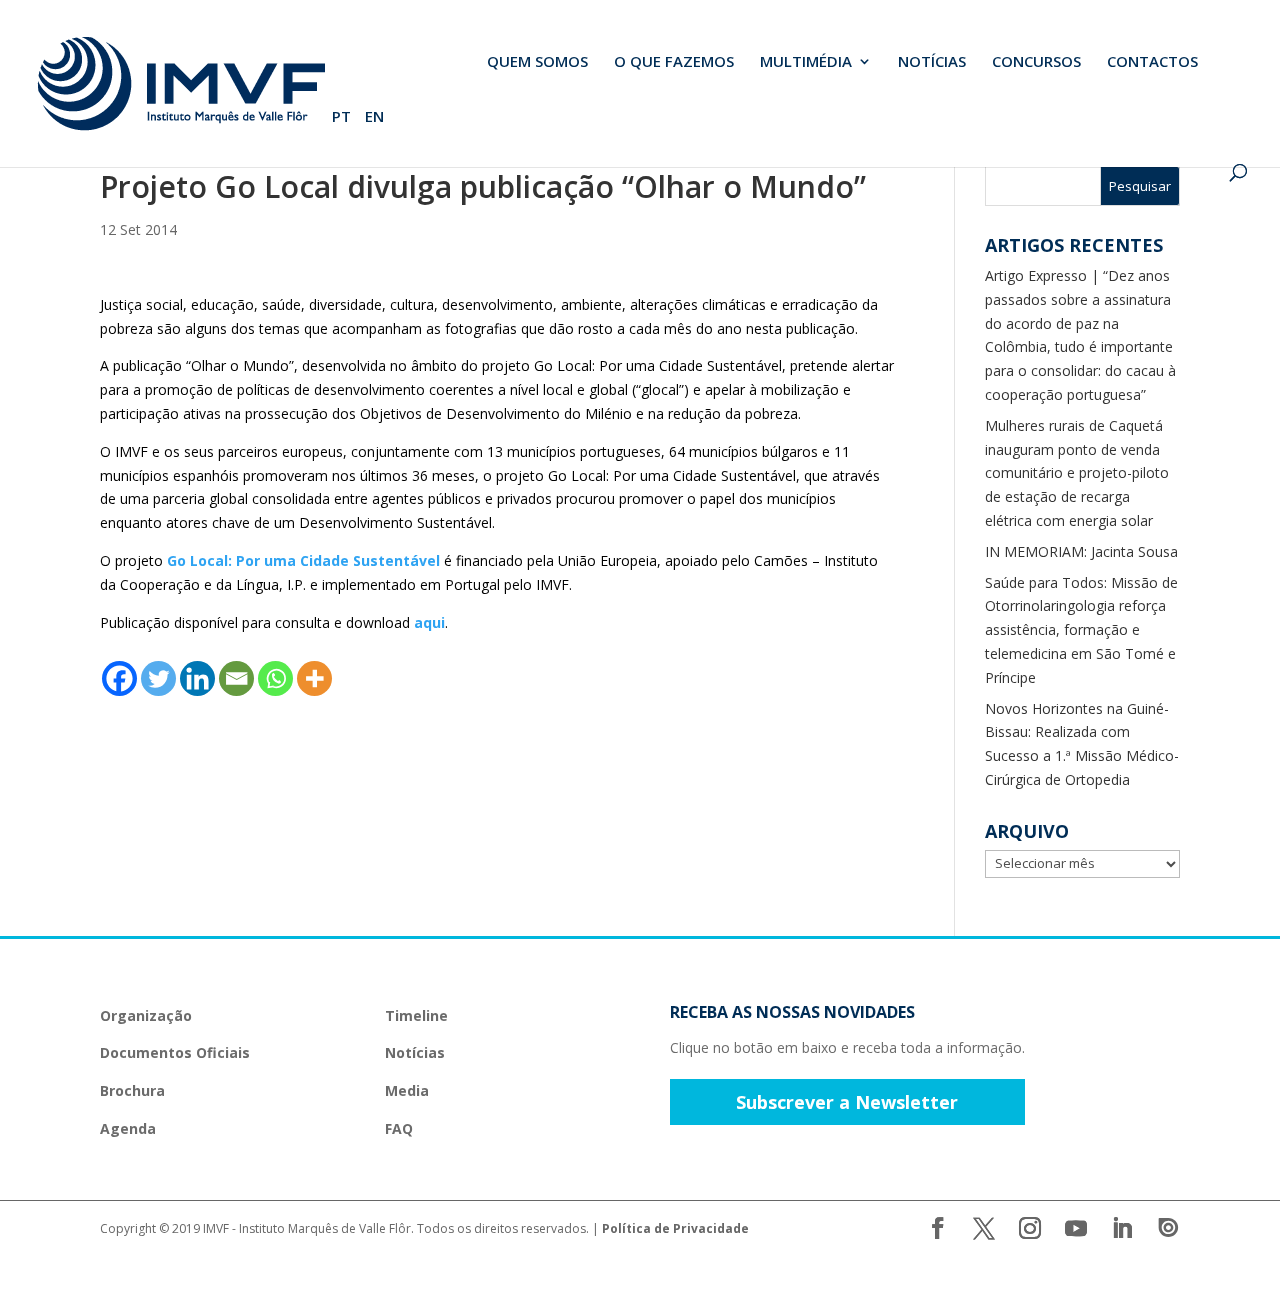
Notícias (415, 1052)
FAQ (399, 1128)
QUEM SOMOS (537, 62)
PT (341, 117)
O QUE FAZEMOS (674, 62)
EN (374, 117)
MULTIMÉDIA (806, 62)
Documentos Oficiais (175, 1052)
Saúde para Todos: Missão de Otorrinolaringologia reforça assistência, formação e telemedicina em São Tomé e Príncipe (1081, 630)
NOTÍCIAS (932, 62)
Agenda (128, 1128)
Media (407, 1090)
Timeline (416, 1015)
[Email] (236, 678)
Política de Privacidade (675, 1228)
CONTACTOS (1152, 62)
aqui (429, 622)
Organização (146, 1015)
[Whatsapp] (275, 678)
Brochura (132, 1090)
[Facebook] (119, 678)
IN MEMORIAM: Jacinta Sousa (1081, 551)
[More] (314, 678)
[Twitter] (158, 678)
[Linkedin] (197, 678)
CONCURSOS (1036, 62)
